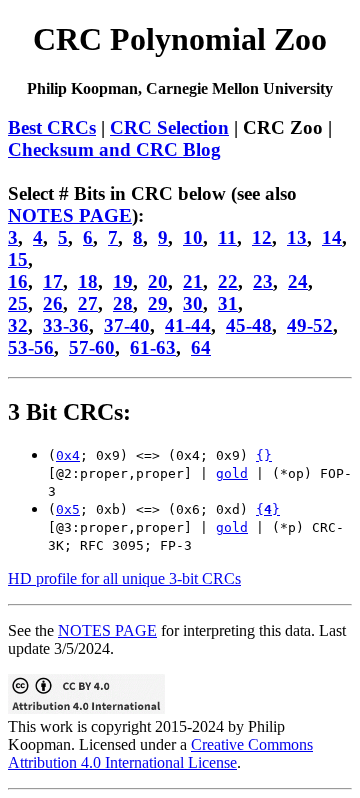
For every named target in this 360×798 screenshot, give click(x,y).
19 (123, 281)
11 (227, 237)
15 (18, 259)
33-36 (66, 325)
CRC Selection (169, 127)
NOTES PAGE (70, 215)
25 (18, 303)
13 (297, 237)
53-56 (31, 347)
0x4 (68, 455)
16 (18, 281)
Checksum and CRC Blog (114, 149)
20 (158, 281)
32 (18, 325)
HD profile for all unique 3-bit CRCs (124, 578)
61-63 (153, 347)
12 (262, 237)
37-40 (127, 325)
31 (228, 303)
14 (332, 237)
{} (264, 455)
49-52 (310, 325)
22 (228, 281)
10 (193, 237)
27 (88, 303)
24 (298, 281)
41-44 (188, 325)
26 (53, 303)
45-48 (249, 325)
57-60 (92, 347)
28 (123, 303)
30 (193, 303)
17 (53, 281)
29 (158, 303)
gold (232, 473)
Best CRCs (52, 127)
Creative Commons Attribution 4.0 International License (160, 753)
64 (201, 347)
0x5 (68, 509)
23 (263, 281)
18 (88, 281)
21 (193, 281)
